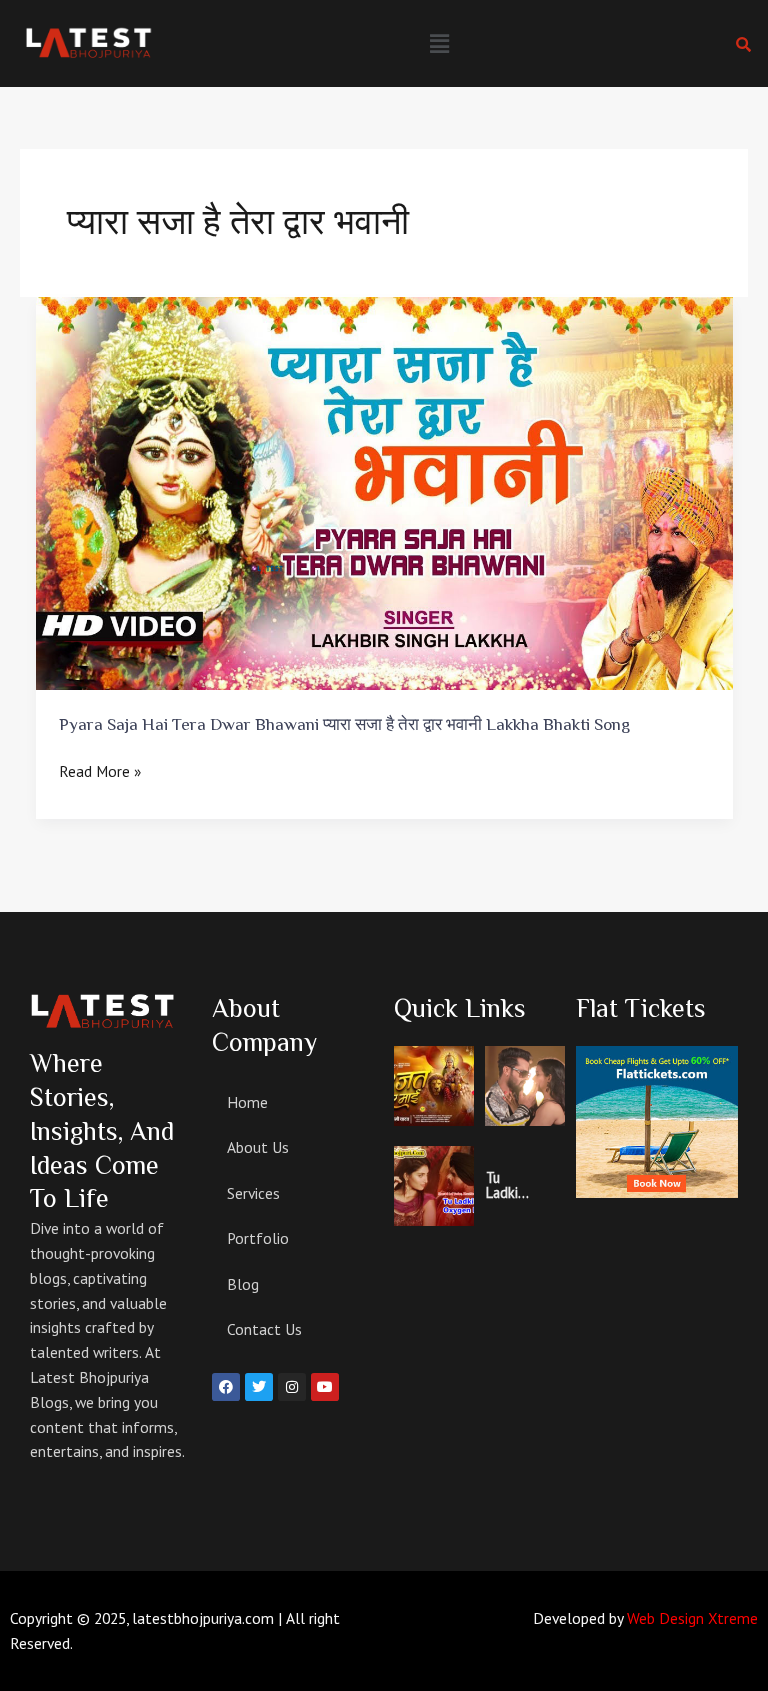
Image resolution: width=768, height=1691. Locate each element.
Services (253, 1193)
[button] (439, 43)
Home (247, 1102)
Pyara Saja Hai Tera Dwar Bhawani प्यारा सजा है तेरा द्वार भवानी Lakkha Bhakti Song (344, 724)
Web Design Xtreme (692, 1618)
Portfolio (258, 1238)
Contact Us (264, 1329)
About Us (258, 1147)
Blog (243, 1284)
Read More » (100, 770)
